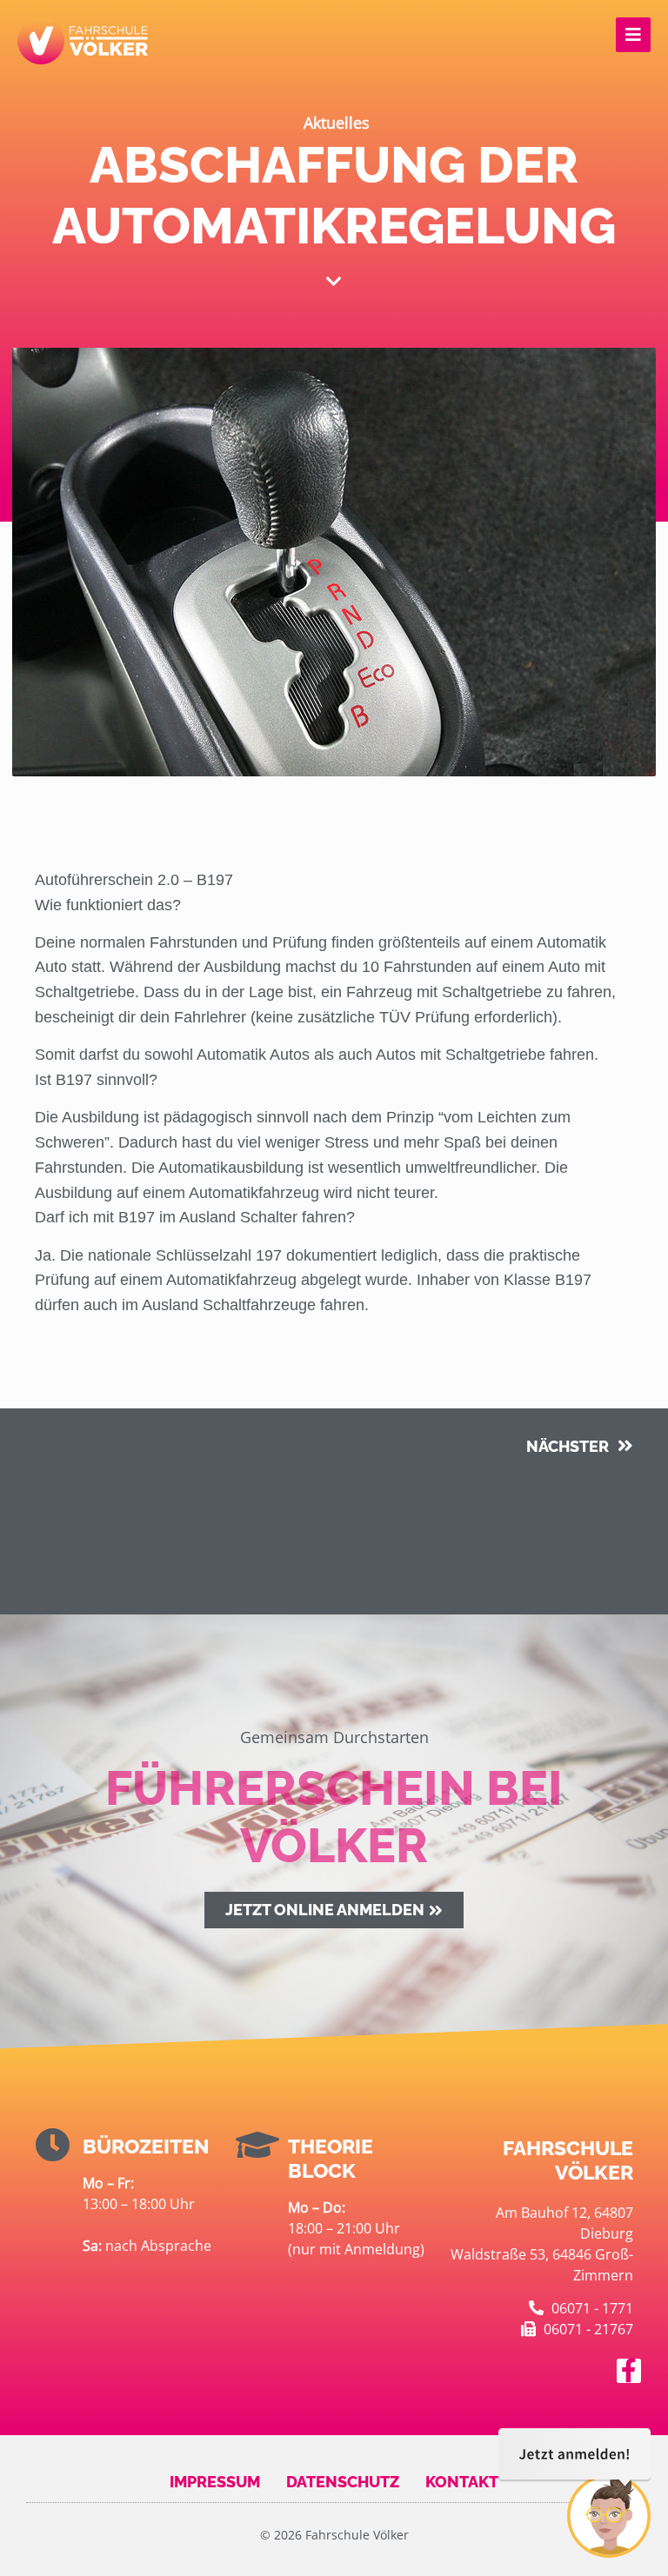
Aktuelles (337, 123)
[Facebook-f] (629, 2371)
